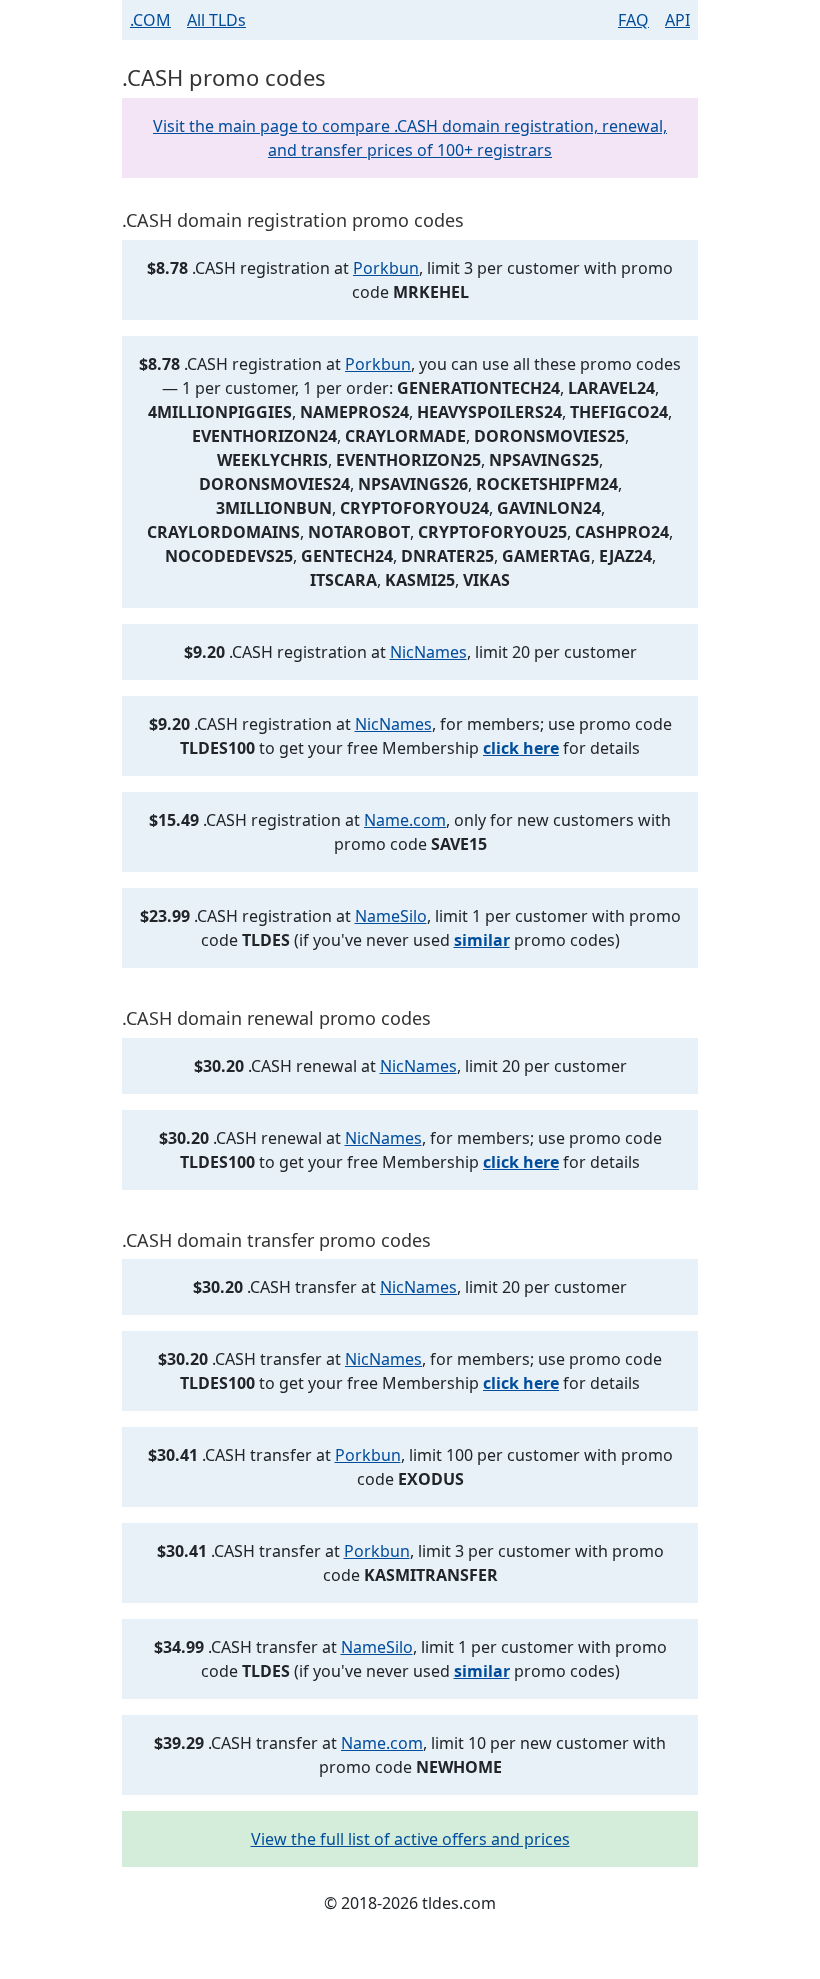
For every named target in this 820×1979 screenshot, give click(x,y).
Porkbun (386, 268)
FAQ (633, 20)
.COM (150, 20)
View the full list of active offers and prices (410, 1839)
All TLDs (216, 20)
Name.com (405, 820)
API (677, 20)
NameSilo (391, 916)
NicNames (428, 652)
